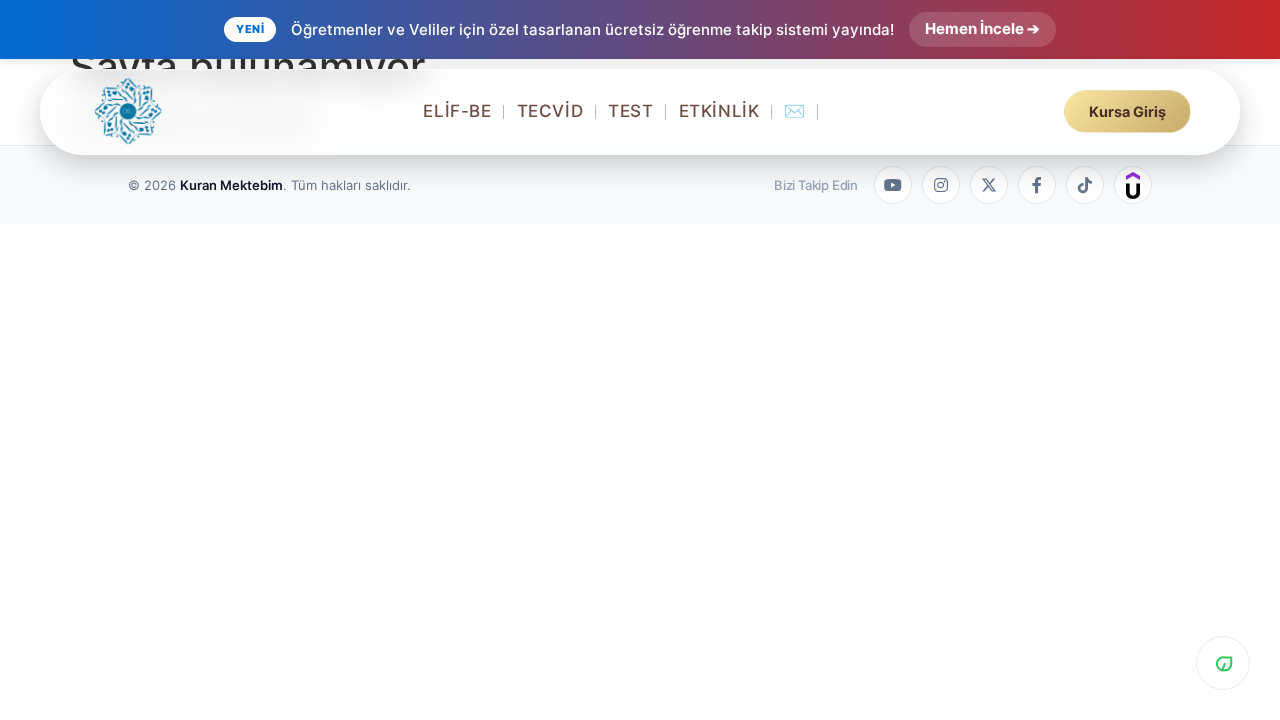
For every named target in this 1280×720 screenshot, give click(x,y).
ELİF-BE (457, 111)
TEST (630, 111)
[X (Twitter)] (989, 185)
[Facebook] (1037, 185)
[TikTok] (1085, 185)
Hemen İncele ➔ (982, 28)
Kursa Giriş (1127, 111)
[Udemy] (1133, 185)
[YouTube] (893, 185)
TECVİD (550, 111)
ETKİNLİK (719, 111)
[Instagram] (941, 185)
